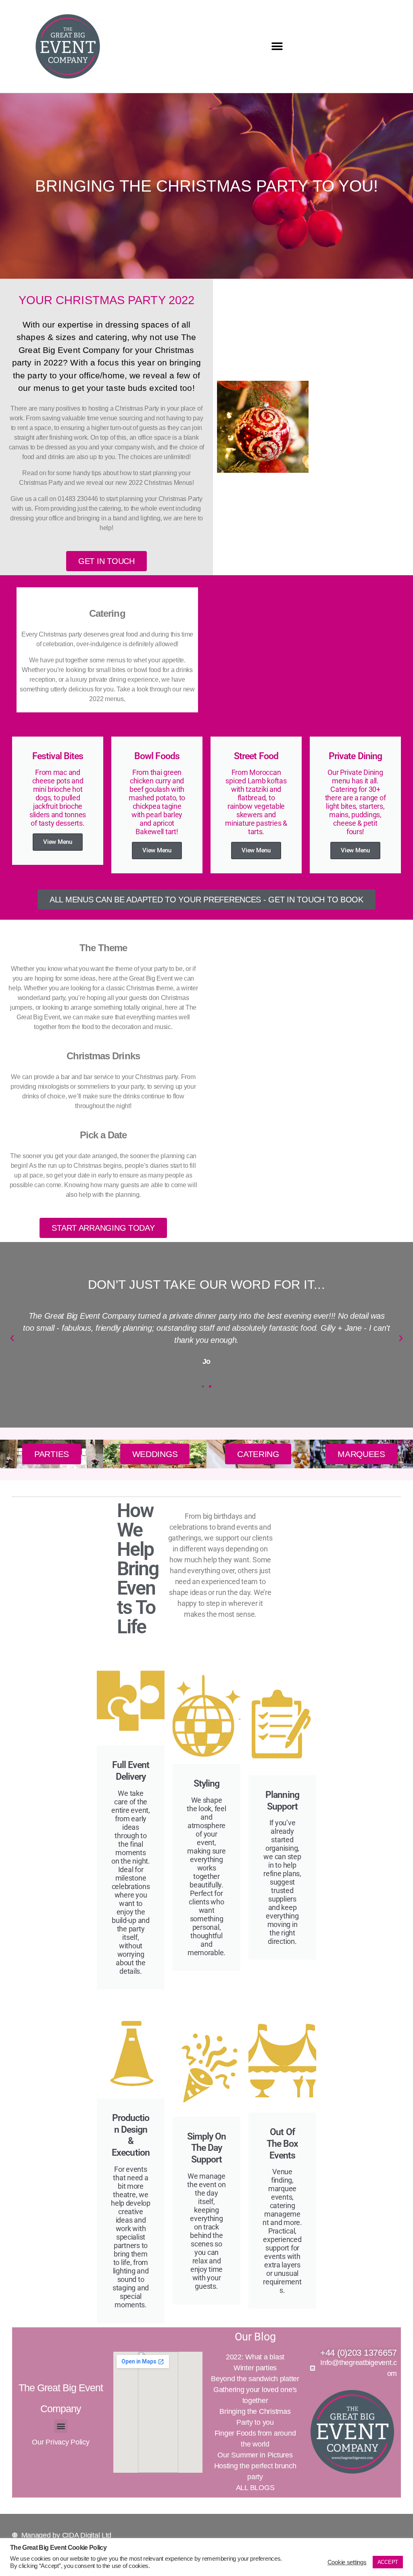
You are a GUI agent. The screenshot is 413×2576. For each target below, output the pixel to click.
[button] (277, 47)
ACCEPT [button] (388, 2562)
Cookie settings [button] (347, 2562)
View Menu (58, 842)
